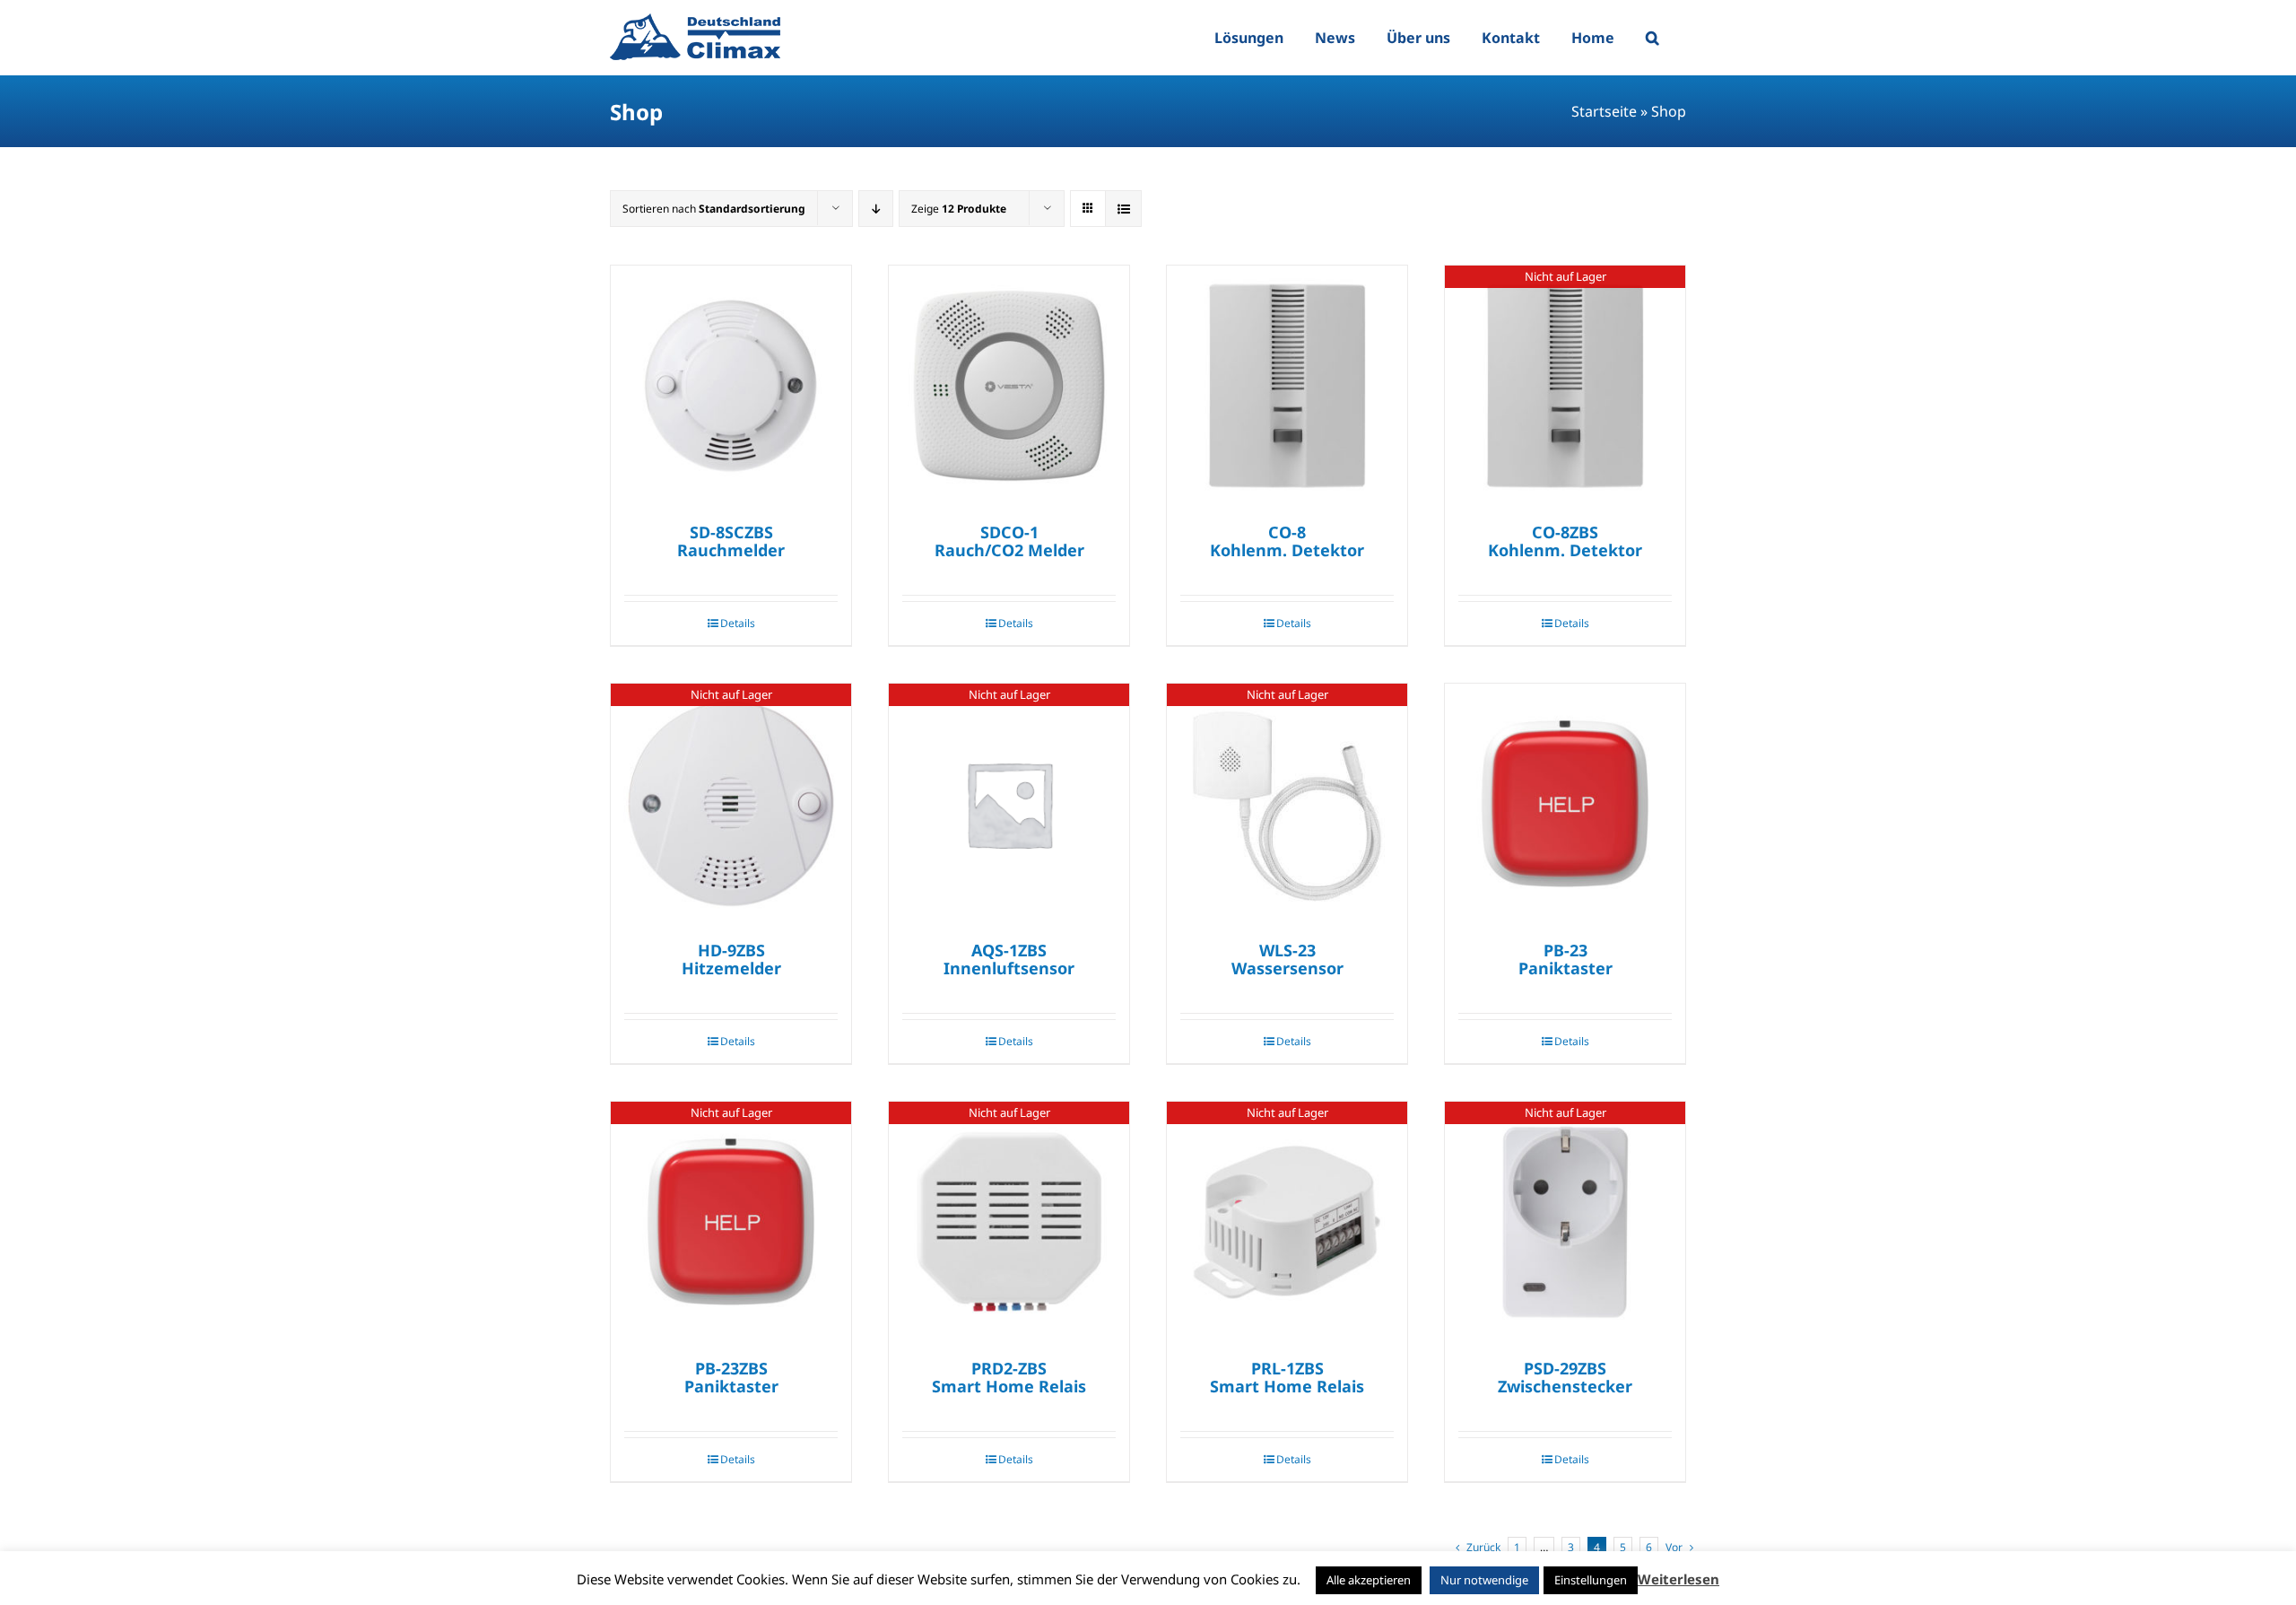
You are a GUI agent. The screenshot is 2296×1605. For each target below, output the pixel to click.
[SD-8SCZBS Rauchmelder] (731, 386)
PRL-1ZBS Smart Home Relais (1287, 1377)
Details (738, 623)
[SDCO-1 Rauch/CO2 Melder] (1009, 386)
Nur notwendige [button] (1484, 1580)
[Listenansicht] (1123, 209)
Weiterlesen (1679, 1579)
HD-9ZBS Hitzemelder (731, 959)
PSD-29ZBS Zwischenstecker (1565, 1377)
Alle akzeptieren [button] (1369, 1580)
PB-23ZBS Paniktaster (731, 1377)
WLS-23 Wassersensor (1287, 959)
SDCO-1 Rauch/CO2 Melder (1009, 541)
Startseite (1604, 111)
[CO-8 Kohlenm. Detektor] (1287, 386)
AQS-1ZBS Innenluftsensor (1009, 959)
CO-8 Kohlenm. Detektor (1287, 541)
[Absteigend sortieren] (876, 209)
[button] (1652, 38)
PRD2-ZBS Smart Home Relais (1009, 1377)
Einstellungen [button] (1591, 1580)
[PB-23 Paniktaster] (1565, 804)
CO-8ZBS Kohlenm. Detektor (1565, 541)
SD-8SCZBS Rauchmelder (731, 541)
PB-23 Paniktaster (1565, 959)
